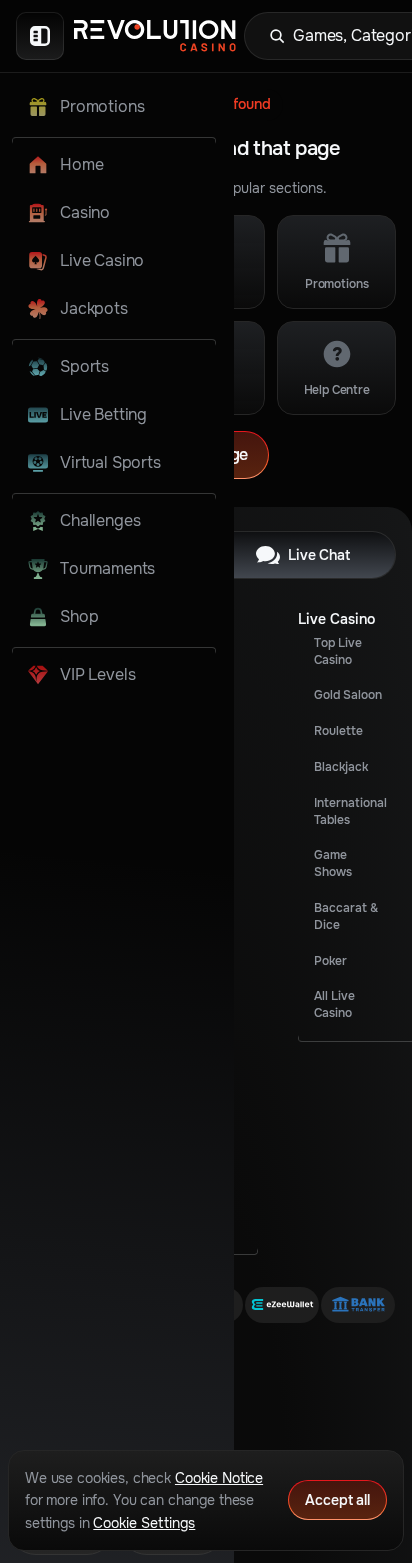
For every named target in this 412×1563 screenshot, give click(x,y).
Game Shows (333, 863)
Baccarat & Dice (346, 916)
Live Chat (319, 555)
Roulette (338, 731)
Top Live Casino (338, 651)
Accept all (337, 1500)
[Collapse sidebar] (40, 36)
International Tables (350, 811)
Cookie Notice (219, 1478)
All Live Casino (334, 1004)
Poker (330, 961)
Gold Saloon (348, 695)
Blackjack (341, 767)
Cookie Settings (144, 1523)
